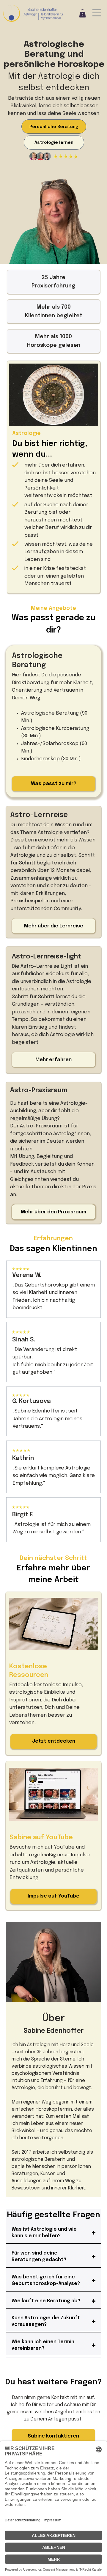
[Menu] (97, 13)
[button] (82, 13)
